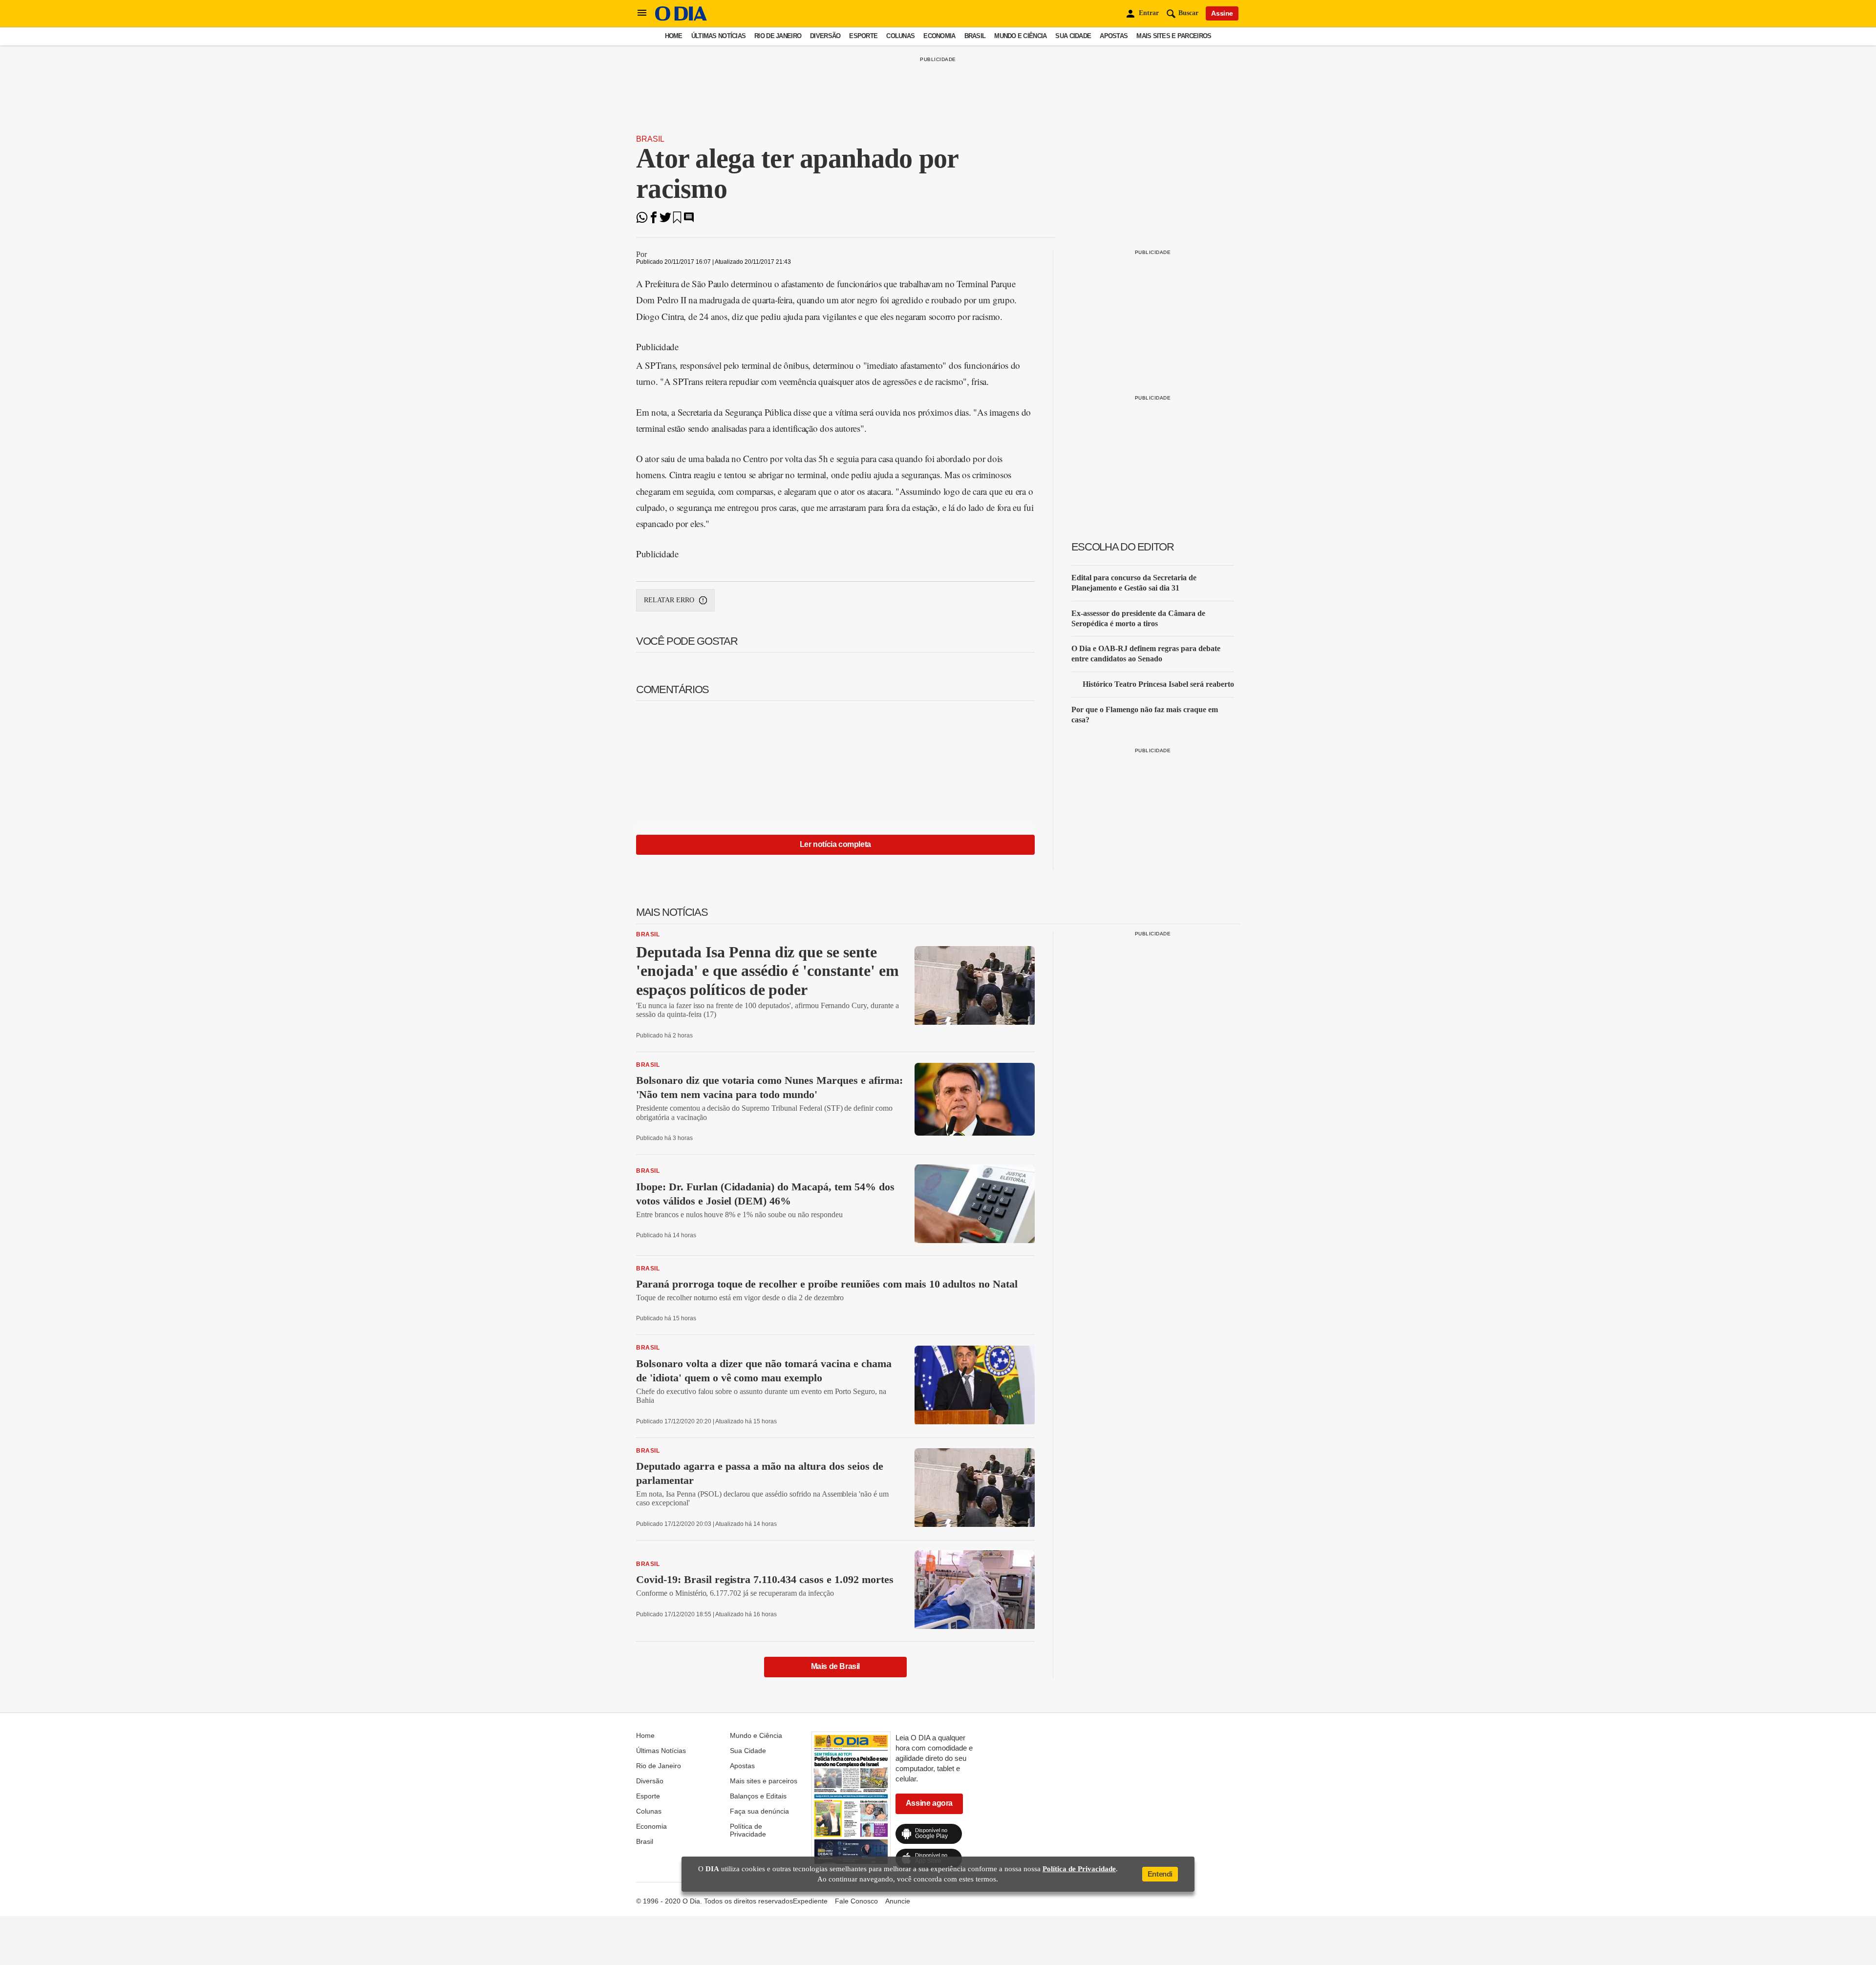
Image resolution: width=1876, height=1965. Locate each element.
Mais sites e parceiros (1174, 36)
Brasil (975, 36)
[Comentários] (689, 221)
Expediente (810, 1901)
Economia (939, 36)
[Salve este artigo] (677, 221)
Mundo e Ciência (1020, 36)
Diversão (825, 36)
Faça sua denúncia (759, 1811)
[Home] (681, 18)
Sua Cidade (1073, 36)
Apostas (1114, 36)
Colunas (900, 36)
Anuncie (898, 1901)
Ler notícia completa (835, 844)
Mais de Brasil (835, 1666)
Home (674, 36)
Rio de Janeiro (778, 36)
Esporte (863, 36)
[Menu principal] (642, 13)
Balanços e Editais (758, 1796)
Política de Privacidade (748, 1830)
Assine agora (929, 1803)
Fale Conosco (856, 1901)
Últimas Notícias (718, 36)
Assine (1222, 13)
